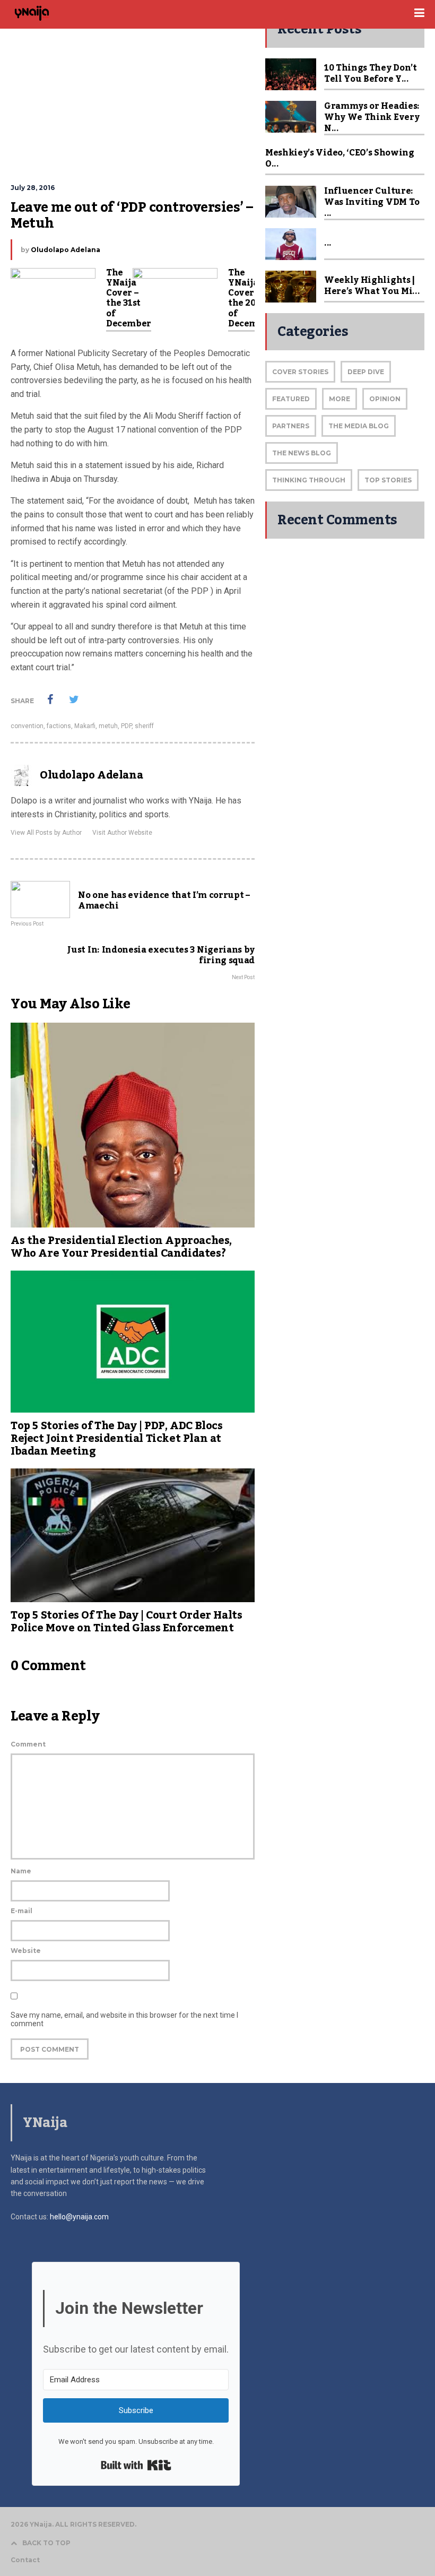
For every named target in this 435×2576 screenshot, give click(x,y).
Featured (291, 399)
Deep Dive (366, 372)
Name (21, 1871)
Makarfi (85, 726)
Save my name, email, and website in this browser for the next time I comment (124, 2019)
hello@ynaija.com (79, 2217)
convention (27, 726)
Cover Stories (300, 372)
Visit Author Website (122, 833)
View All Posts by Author (46, 833)
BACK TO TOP (46, 2543)
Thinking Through (309, 480)
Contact (25, 2560)
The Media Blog (359, 426)
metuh (108, 726)
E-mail (21, 1911)
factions (59, 726)
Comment (28, 1744)
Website (26, 1951)
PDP (126, 726)
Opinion (385, 399)
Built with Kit (136, 2465)
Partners (291, 426)
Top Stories (388, 480)
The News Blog (302, 453)
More (340, 399)
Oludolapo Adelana (66, 250)
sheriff (144, 726)
